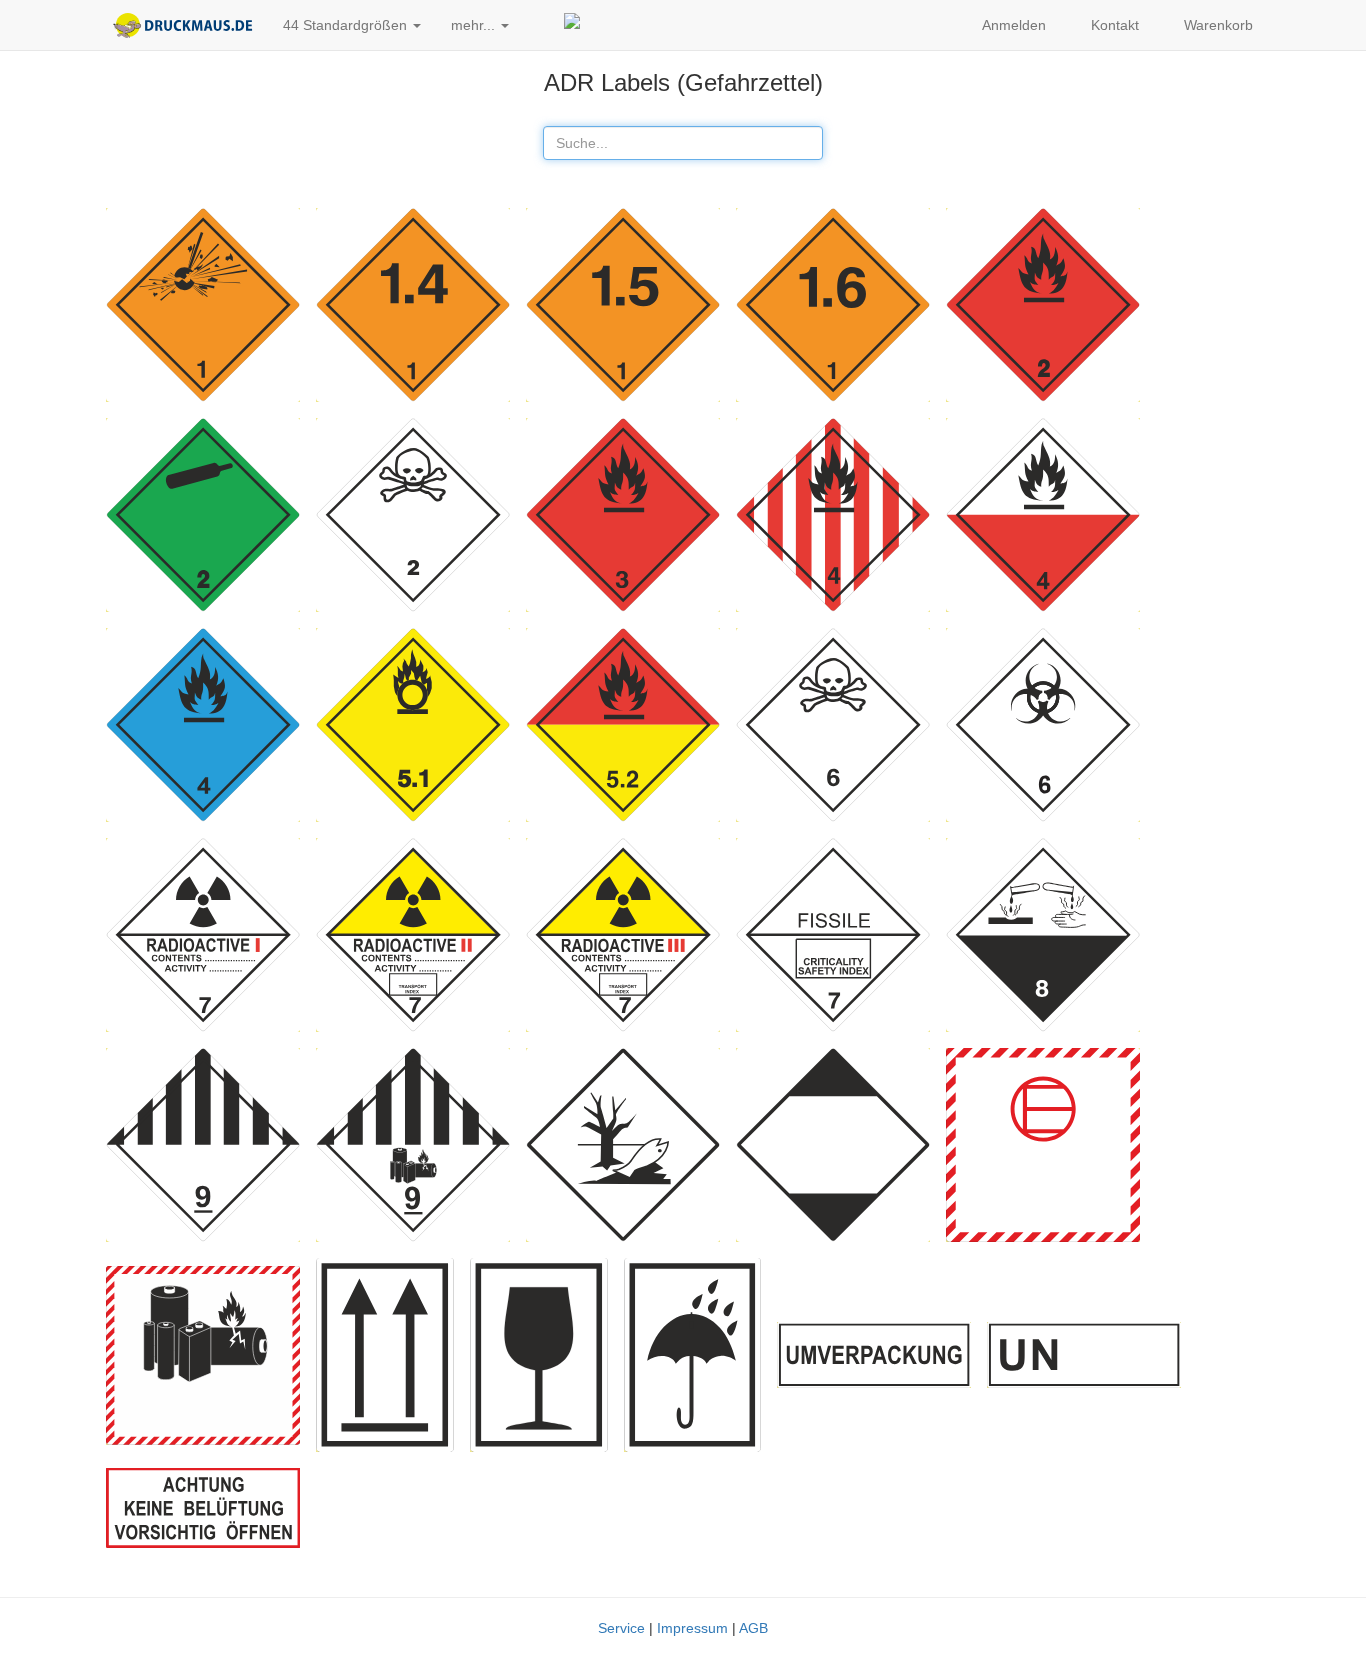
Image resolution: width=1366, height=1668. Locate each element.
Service (621, 1628)
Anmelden (1012, 25)
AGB (753, 1628)
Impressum (692, 1628)
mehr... (475, 25)
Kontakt (1113, 25)
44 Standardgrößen (347, 25)
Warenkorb (1216, 25)
